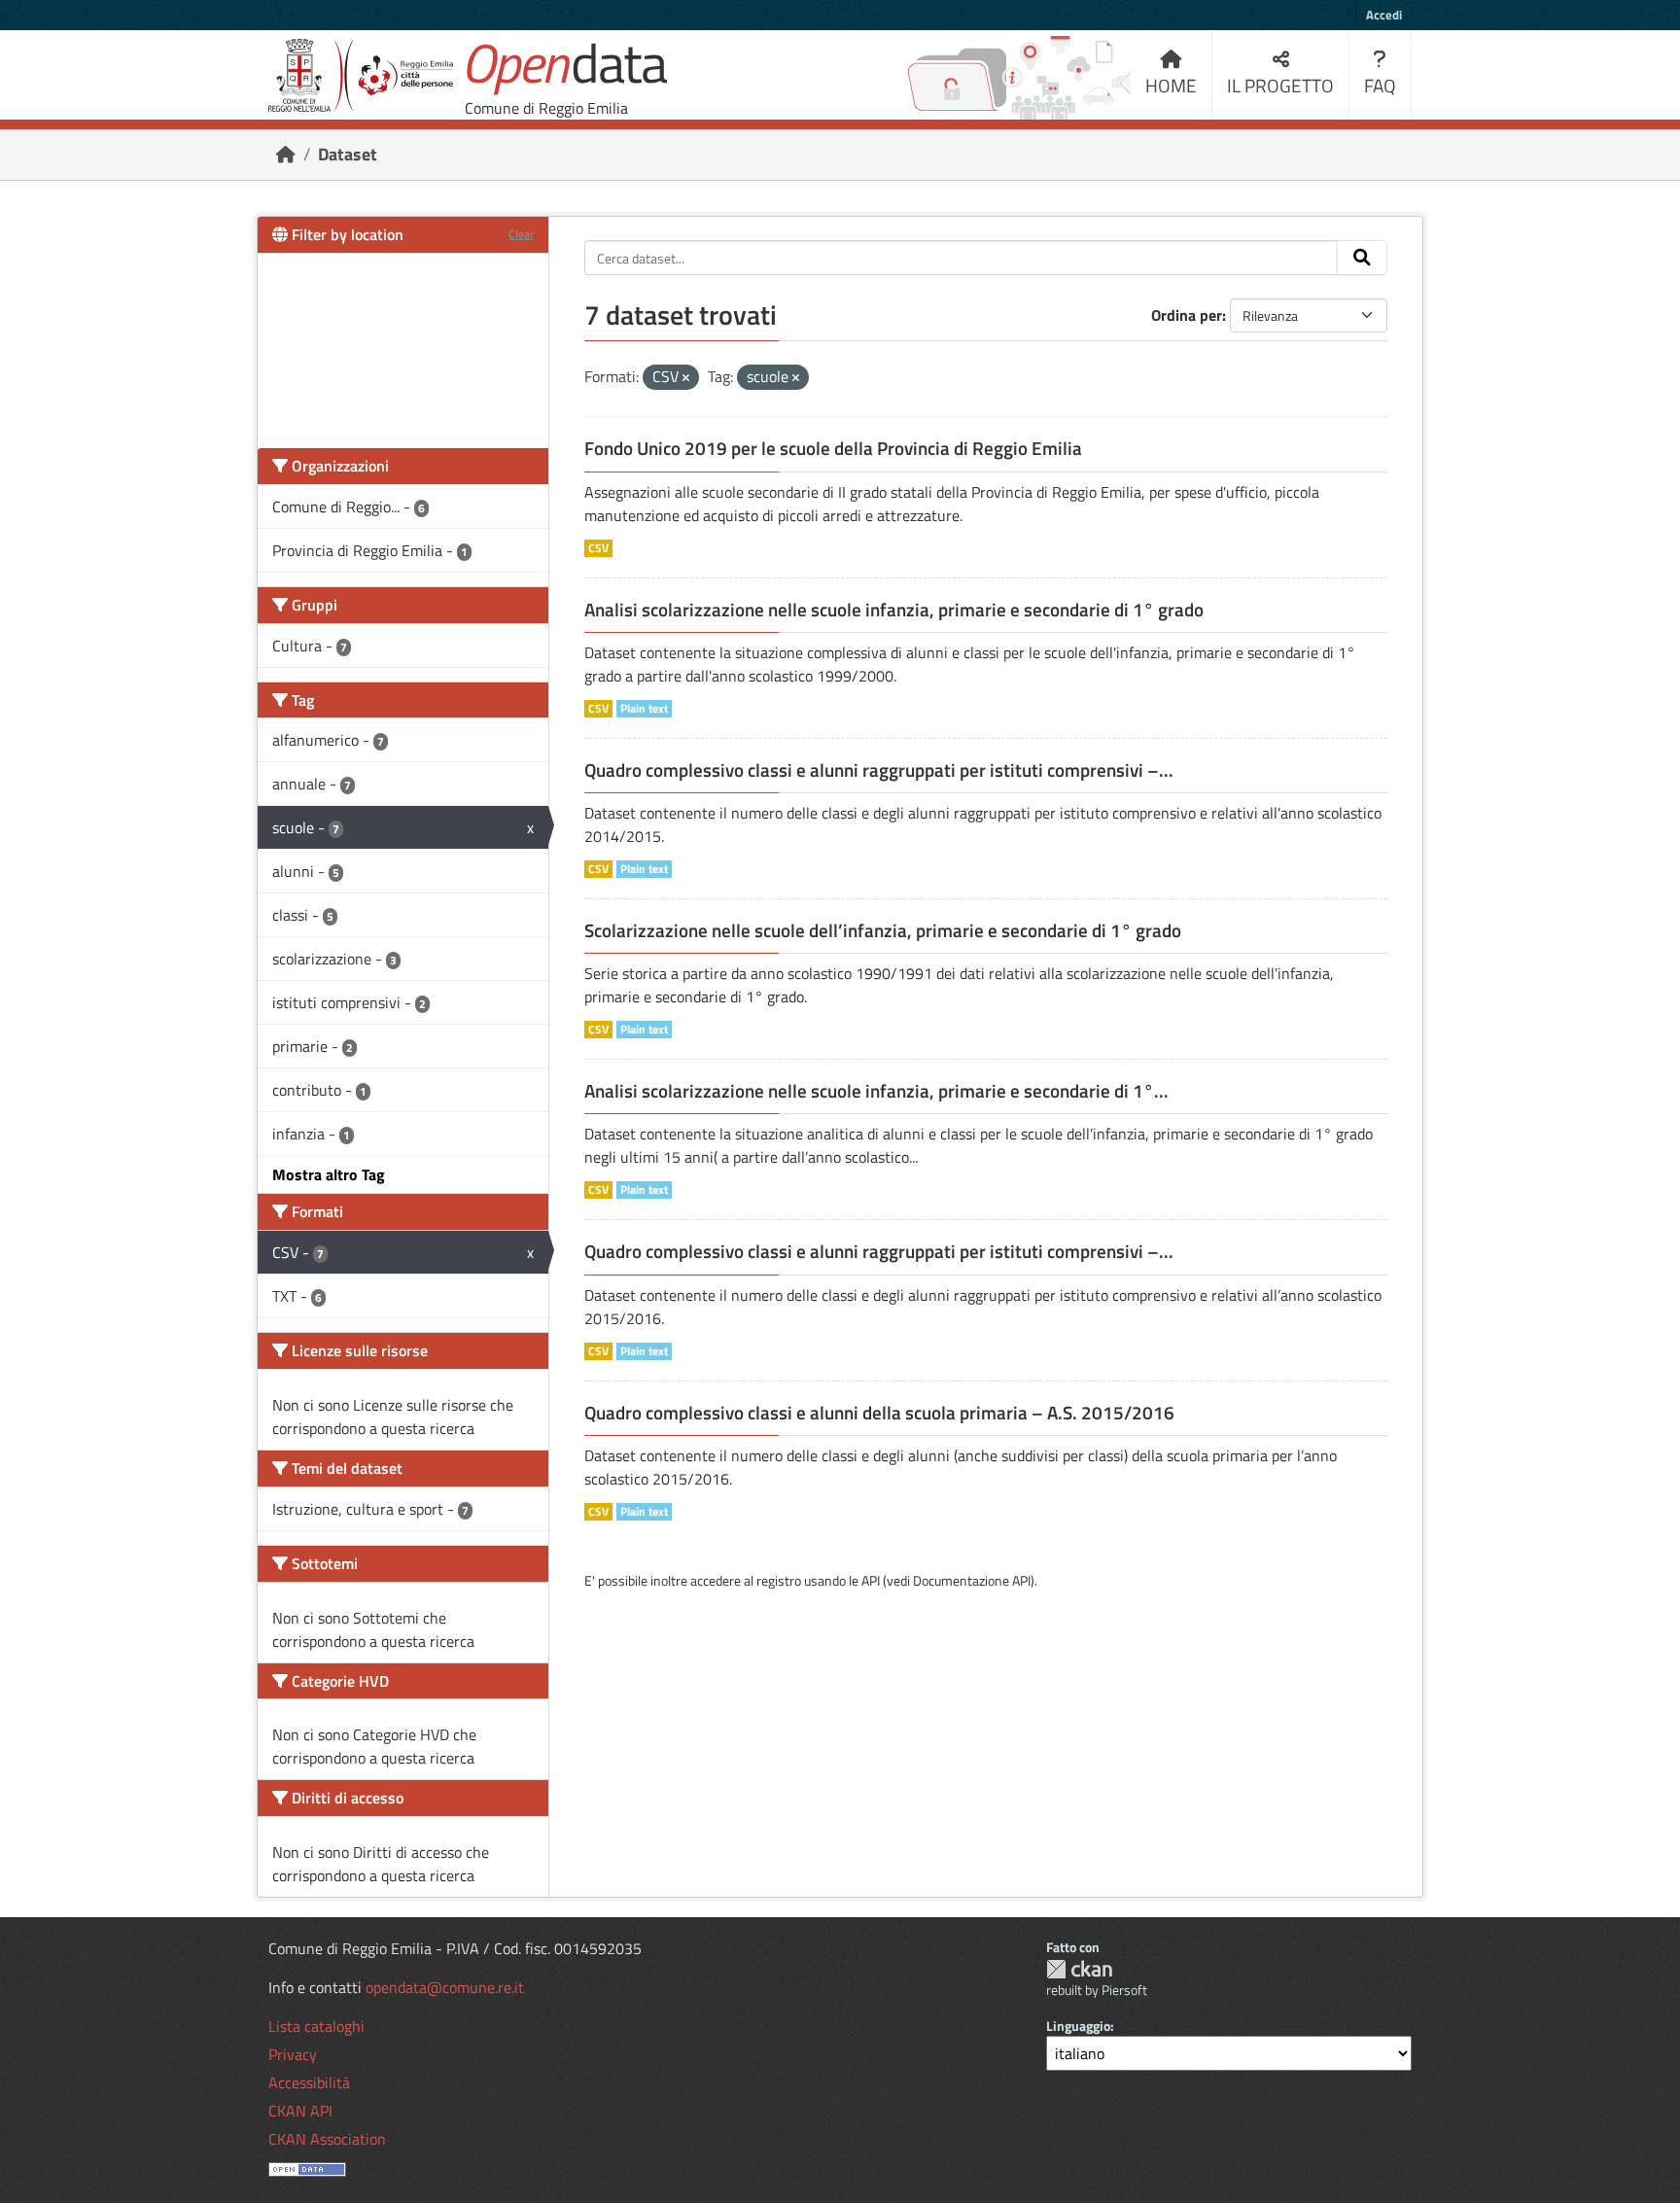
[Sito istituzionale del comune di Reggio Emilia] (361, 75)
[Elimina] (686, 378)
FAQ (1380, 85)
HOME (1171, 85)
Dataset (348, 154)
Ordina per (1187, 315)
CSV (598, 548)
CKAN (1079, 1969)
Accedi (1384, 15)
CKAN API (300, 2111)
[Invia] (1362, 258)
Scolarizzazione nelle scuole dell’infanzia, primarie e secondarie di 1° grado (883, 930)
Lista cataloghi (316, 2026)
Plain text (644, 709)
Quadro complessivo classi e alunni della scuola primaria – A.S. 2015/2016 (879, 1413)
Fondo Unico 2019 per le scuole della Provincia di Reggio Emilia (833, 448)
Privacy (293, 2054)
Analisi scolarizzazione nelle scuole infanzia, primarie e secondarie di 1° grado (894, 610)
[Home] (286, 154)
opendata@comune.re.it (445, 1987)
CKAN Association (327, 2139)
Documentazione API (972, 1580)
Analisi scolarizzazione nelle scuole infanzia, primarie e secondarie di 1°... (876, 1091)
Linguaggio (1078, 2026)
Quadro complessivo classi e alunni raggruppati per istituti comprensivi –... (879, 770)
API (871, 1580)
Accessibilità (309, 2082)
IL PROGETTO (1280, 85)
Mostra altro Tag (329, 1174)
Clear (521, 234)
